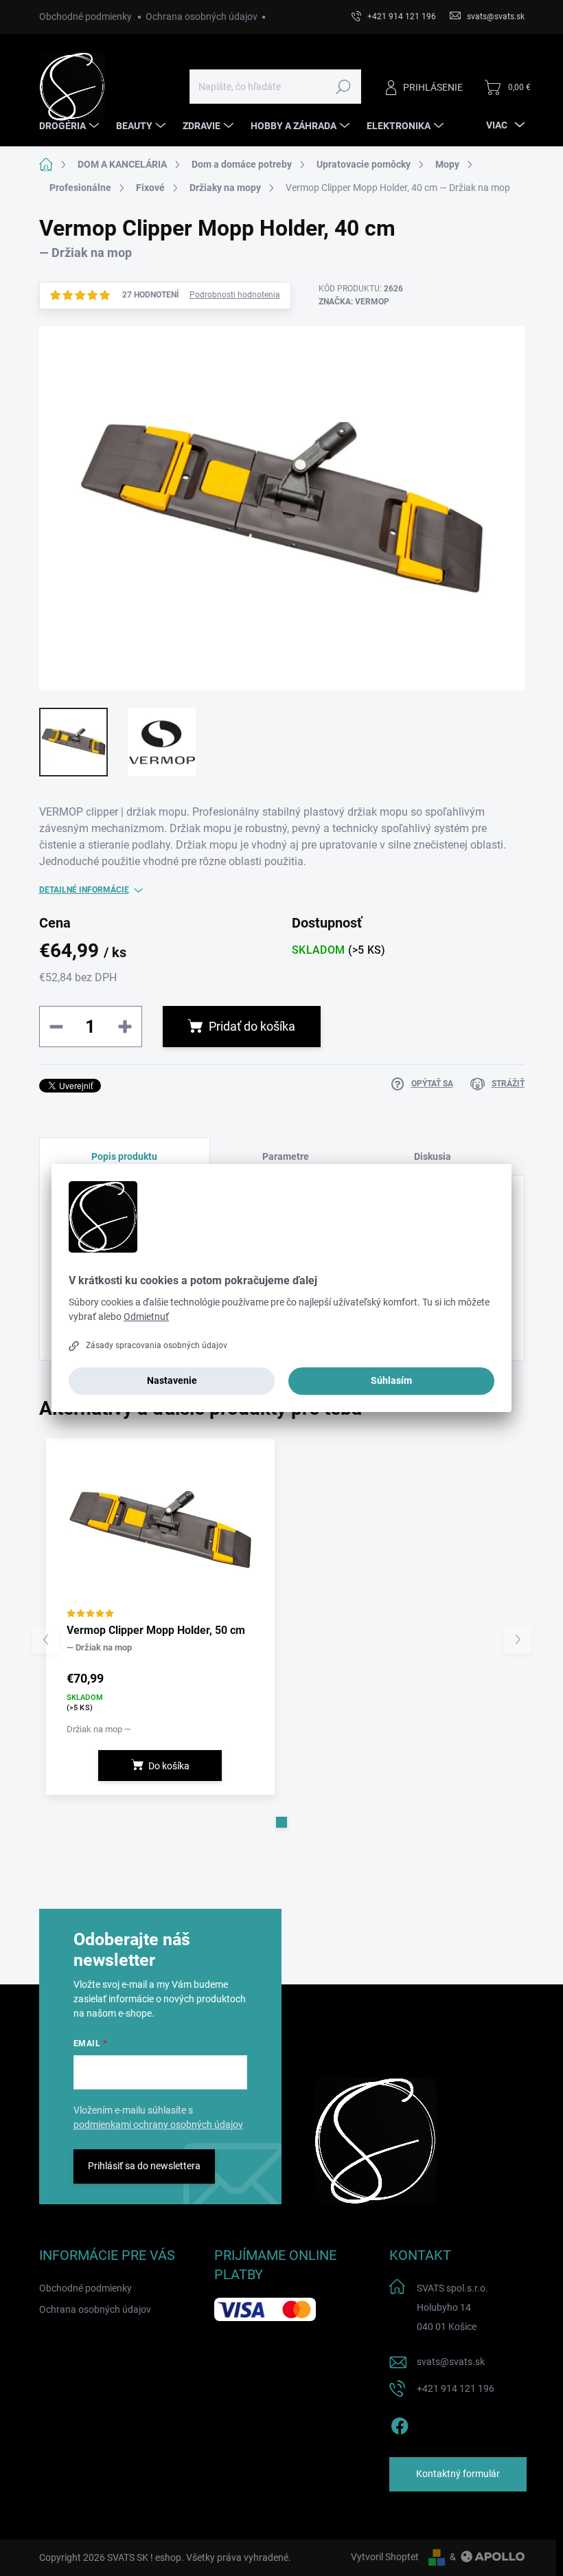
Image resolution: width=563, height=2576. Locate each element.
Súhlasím (391, 1380)
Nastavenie (172, 1380)
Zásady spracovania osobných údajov (157, 1345)
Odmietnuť (146, 1317)
